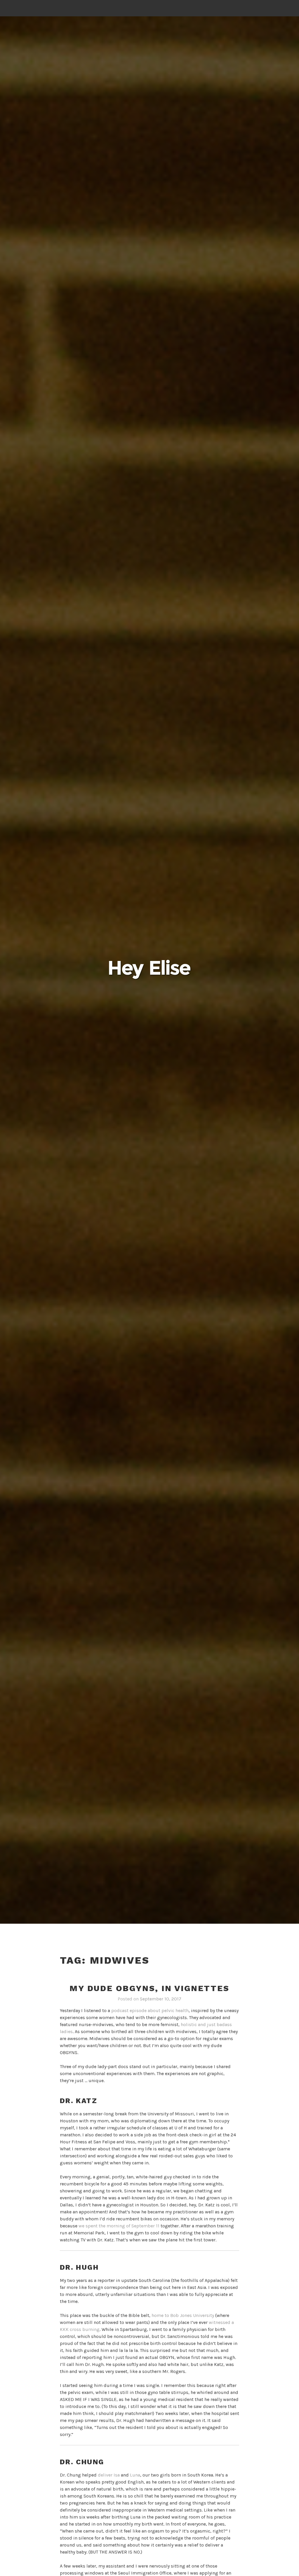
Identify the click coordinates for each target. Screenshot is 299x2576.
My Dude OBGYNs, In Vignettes (149, 1988)
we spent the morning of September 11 (119, 2226)
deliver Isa (109, 2475)
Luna (135, 2475)
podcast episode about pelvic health (150, 2010)
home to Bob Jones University (183, 2315)
